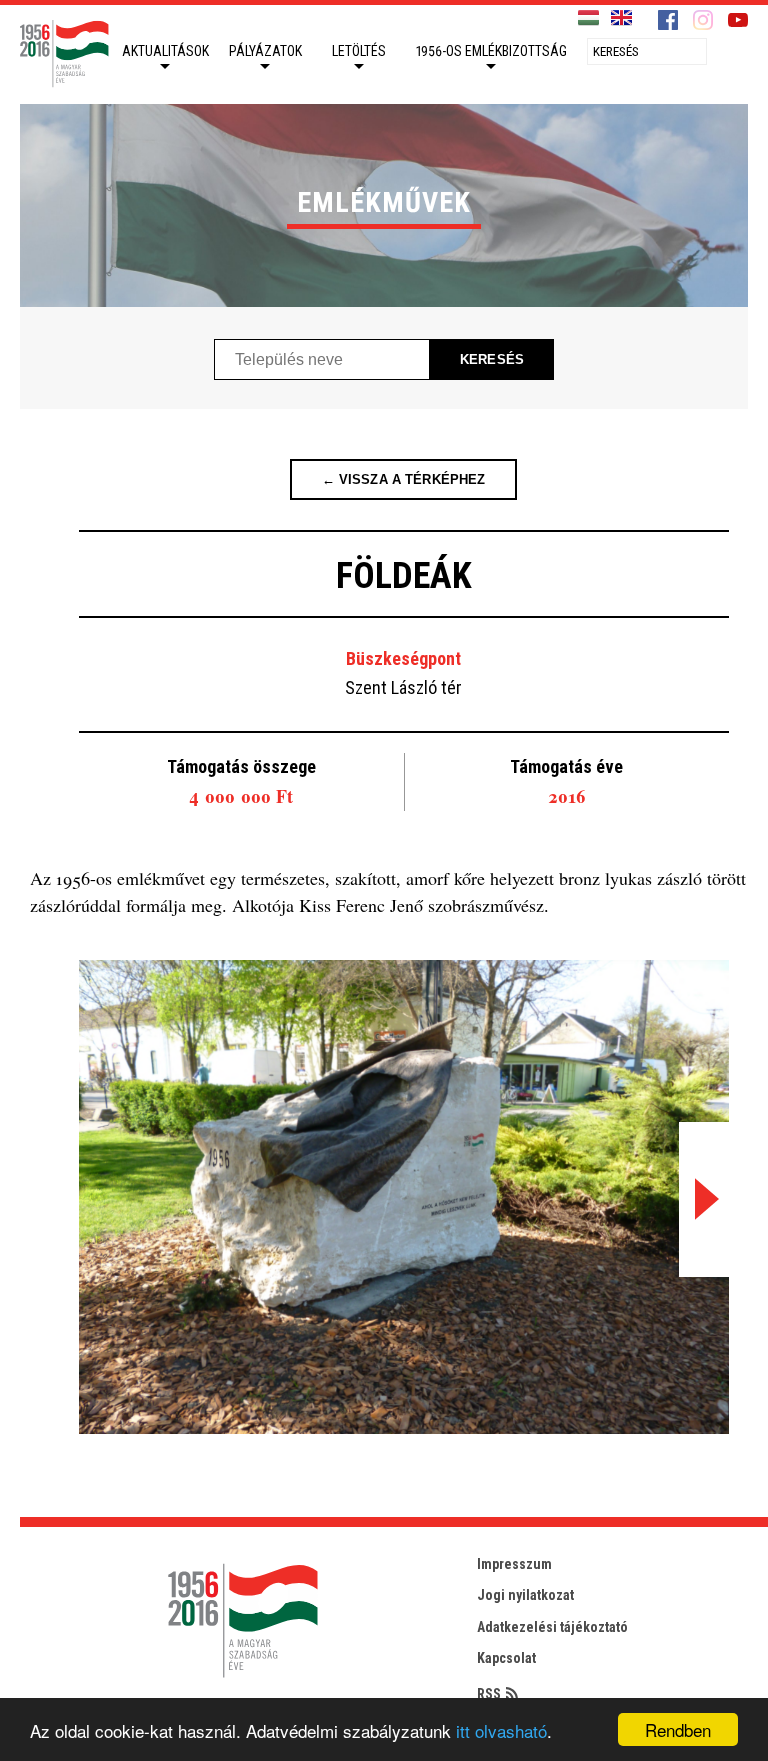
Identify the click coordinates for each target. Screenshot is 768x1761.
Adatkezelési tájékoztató (552, 1627)
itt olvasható (501, 1730)
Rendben (678, 1729)
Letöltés (359, 51)
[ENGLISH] (621, 18)
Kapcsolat (506, 1658)
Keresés (492, 359)
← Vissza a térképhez (404, 479)
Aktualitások (165, 51)
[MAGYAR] (588, 18)
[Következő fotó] (704, 1199)
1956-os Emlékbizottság (491, 51)
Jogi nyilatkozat (525, 1595)
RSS (489, 1694)
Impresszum (514, 1564)
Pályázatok (265, 51)
